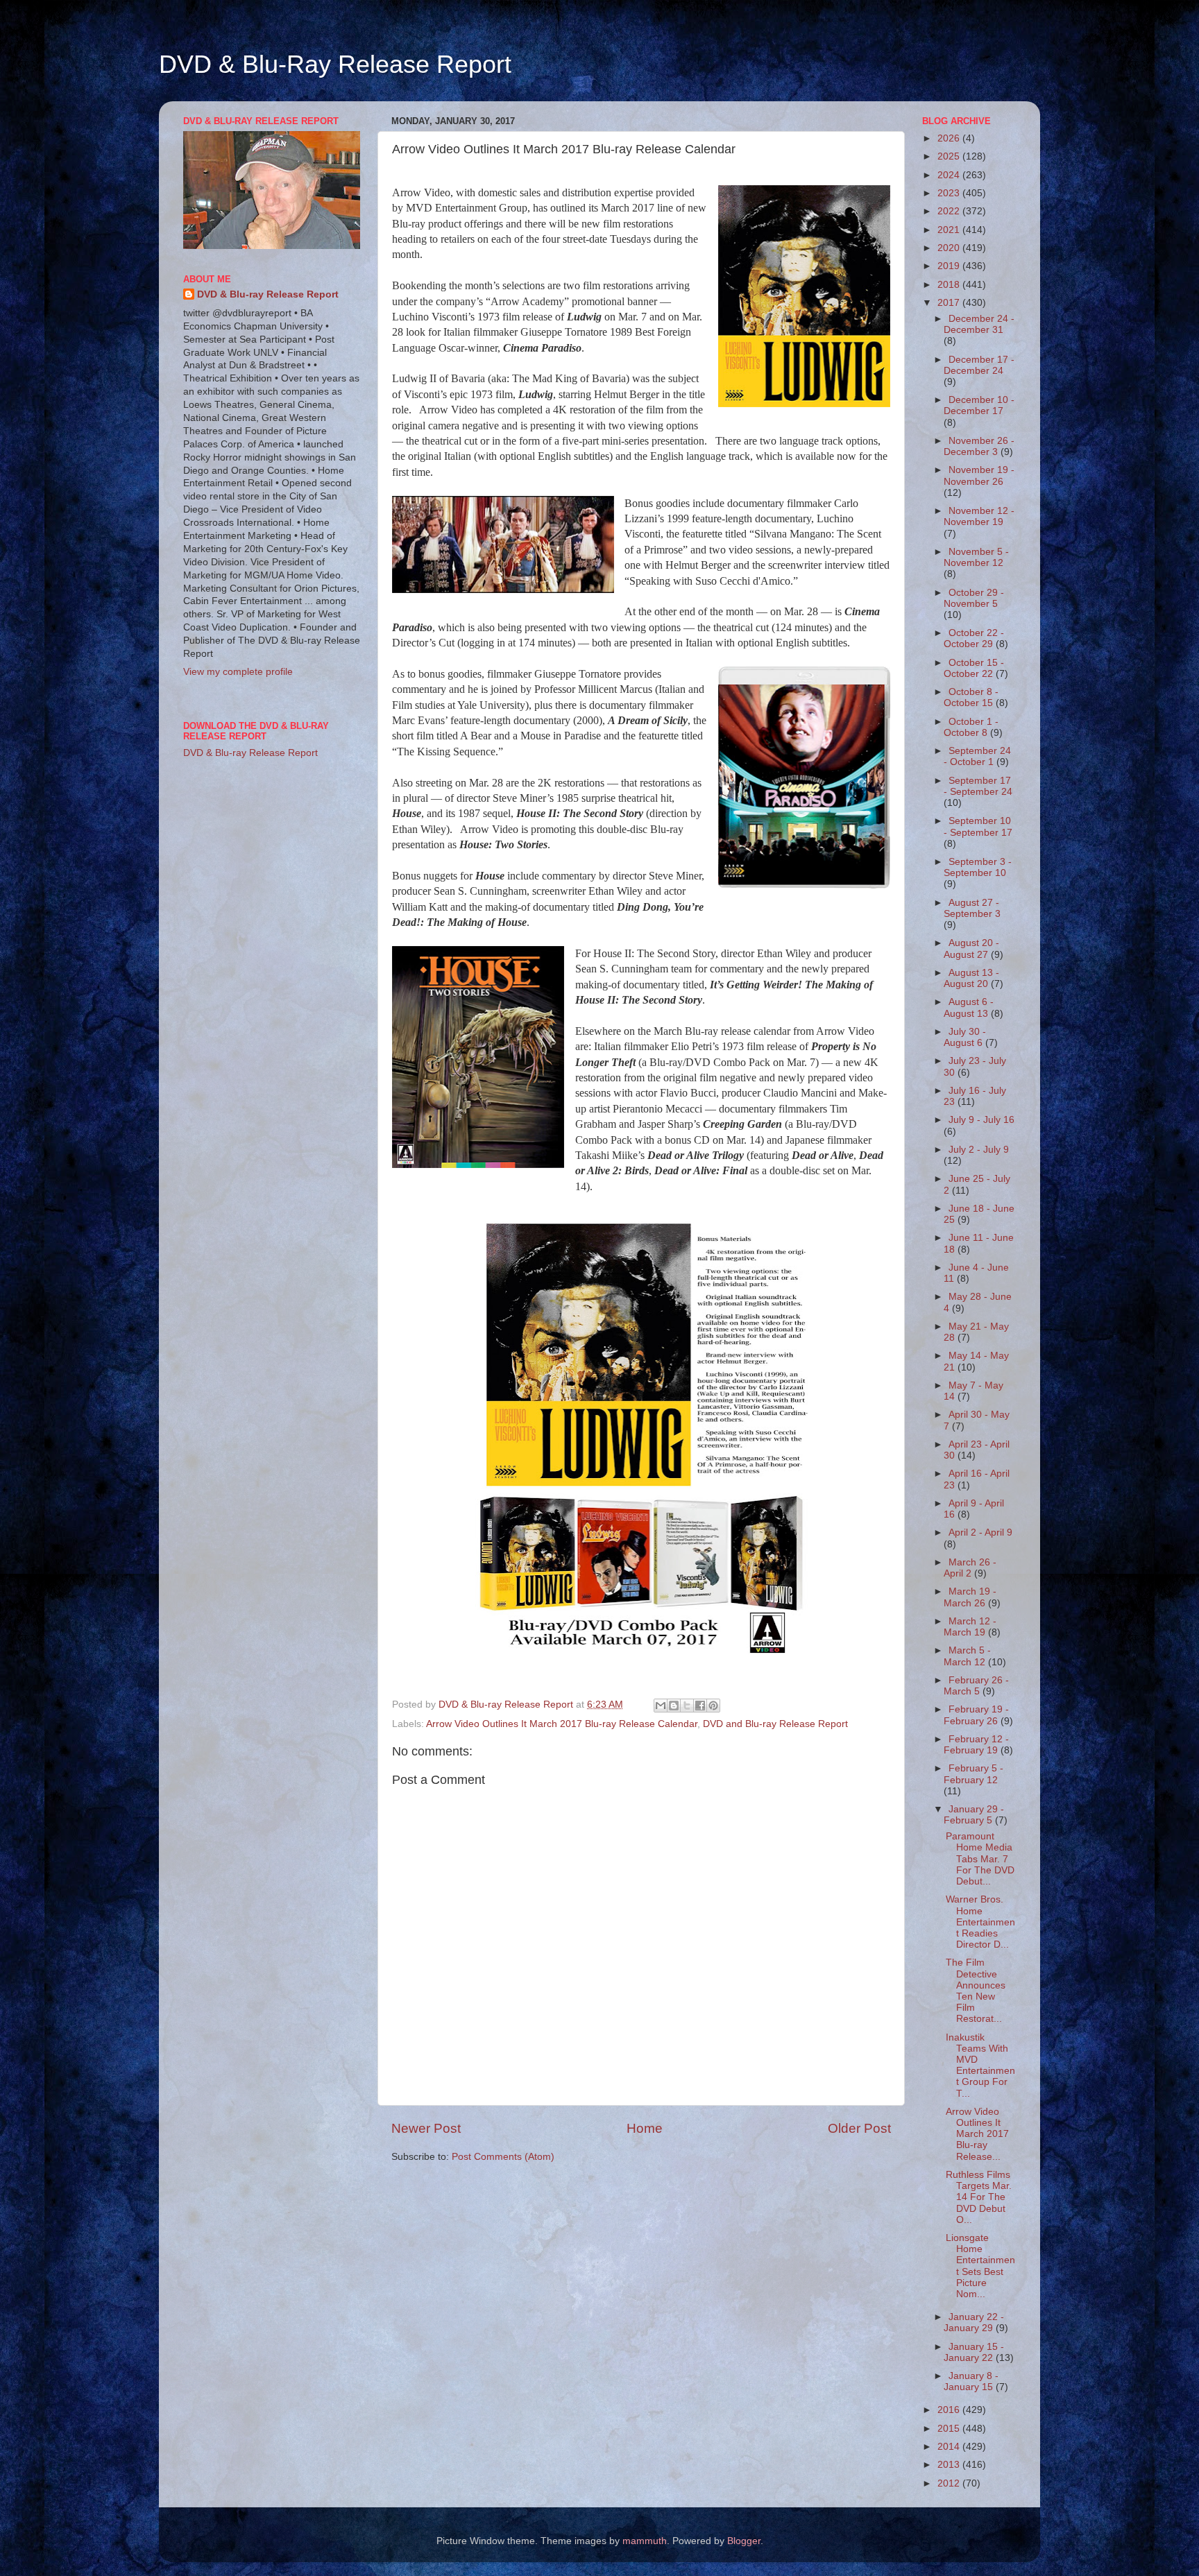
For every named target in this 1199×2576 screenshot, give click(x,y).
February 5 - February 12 (973, 1774)
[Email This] (661, 1706)
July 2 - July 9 (979, 1150)
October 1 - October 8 (971, 727)
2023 (950, 193)
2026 (950, 138)
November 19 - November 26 (979, 475)
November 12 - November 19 (979, 516)
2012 (950, 2483)
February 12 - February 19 (976, 1745)
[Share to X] (687, 1706)
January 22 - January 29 (974, 2322)
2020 (950, 248)
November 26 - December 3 (979, 446)
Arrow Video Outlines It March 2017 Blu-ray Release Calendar (562, 1724)
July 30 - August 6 (965, 1037)
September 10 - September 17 (978, 826)
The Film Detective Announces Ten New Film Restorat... (976, 1991)
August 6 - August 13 (969, 1007)
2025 (950, 156)
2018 (950, 285)
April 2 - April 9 (980, 1532)
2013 (950, 2465)
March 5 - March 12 (967, 1656)
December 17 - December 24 (979, 365)
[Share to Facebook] (700, 1706)
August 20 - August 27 (971, 948)
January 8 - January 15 (971, 2381)
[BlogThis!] (674, 1706)
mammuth (645, 2541)
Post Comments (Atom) (503, 2157)
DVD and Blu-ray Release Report (775, 1724)
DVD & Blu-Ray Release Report (335, 64)
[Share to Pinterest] (713, 1706)
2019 (950, 266)
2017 (950, 303)
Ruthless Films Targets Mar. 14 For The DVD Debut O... (979, 2197)
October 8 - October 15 (971, 697)
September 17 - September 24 (978, 786)
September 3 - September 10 (978, 867)
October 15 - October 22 (974, 668)
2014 (950, 2447)
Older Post (859, 2128)
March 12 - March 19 (970, 1627)
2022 (950, 211)
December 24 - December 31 (979, 324)
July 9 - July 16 (981, 1120)
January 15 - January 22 (974, 2352)
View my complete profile (238, 672)
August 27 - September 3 (972, 908)
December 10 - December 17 (979, 405)
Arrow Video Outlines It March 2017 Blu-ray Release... (977, 2134)
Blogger (744, 2541)
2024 (950, 175)
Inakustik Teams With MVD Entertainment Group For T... (980, 2066)
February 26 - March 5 (976, 1686)
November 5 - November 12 (976, 557)
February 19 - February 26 (976, 1715)
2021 (950, 230)
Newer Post (426, 2128)
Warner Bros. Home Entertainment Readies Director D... (980, 1922)
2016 (950, 2410)
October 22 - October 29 (974, 638)
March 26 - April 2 (970, 1568)
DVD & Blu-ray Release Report (268, 294)
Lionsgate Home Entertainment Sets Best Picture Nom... (980, 2266)
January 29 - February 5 (974, 1815)
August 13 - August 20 (971, 978)
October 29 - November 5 (974, 598)
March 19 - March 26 (970, 1597)
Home (645, 2128)
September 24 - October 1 (977, 756)
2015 (950, 2429)
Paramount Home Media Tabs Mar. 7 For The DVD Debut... (980, 1859)
